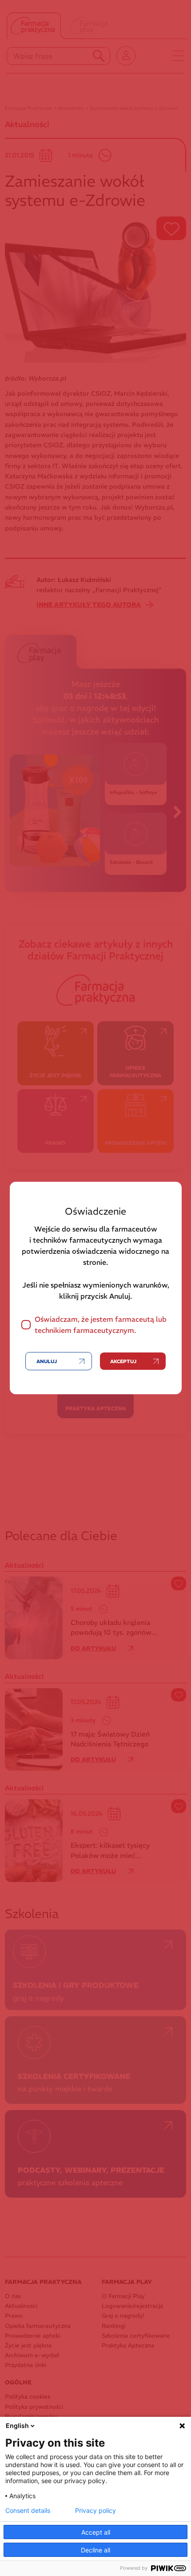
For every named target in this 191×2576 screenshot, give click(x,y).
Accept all (96, 2532)
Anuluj (47, 1361)
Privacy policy (95, 2511)
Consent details (28, 2511)
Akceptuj (123, 1361)
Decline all (95, 2550)
